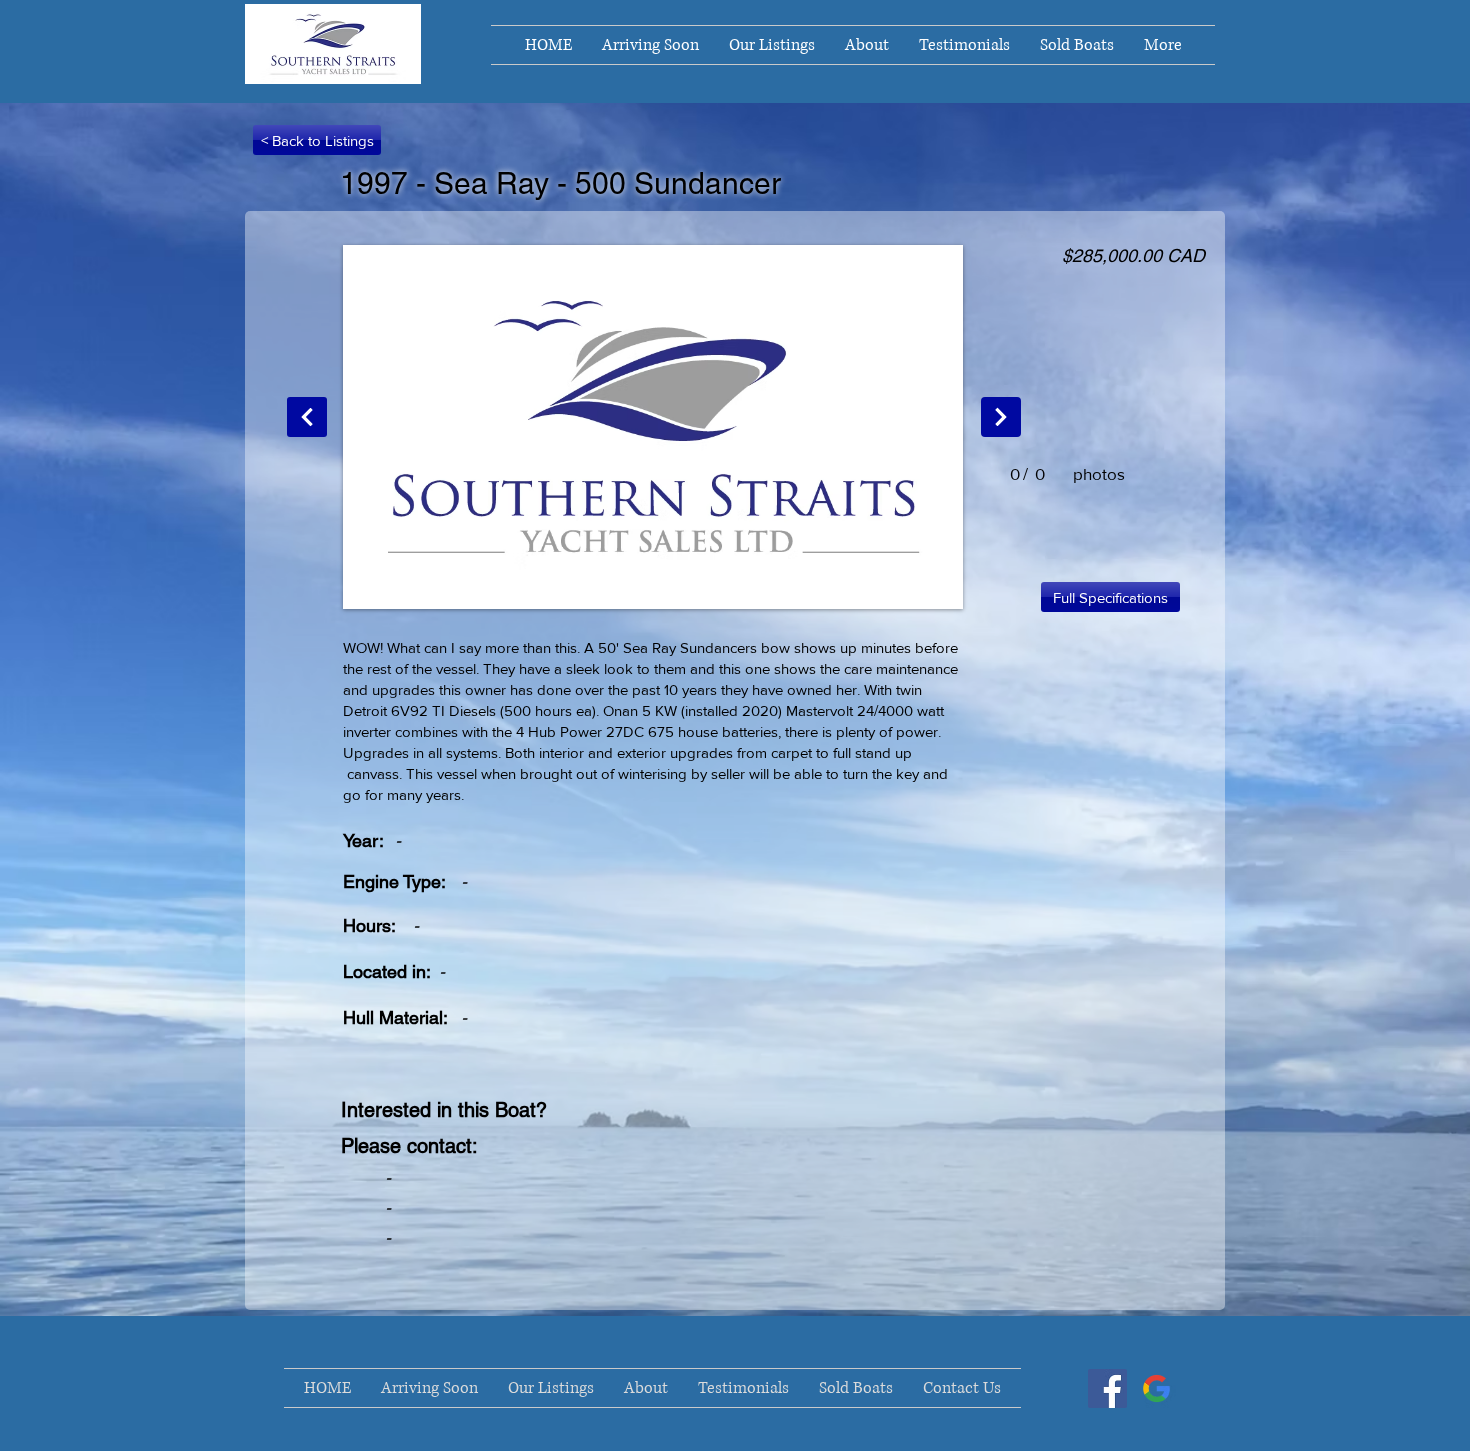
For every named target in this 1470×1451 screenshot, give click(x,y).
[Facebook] (1107, 1388)
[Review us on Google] (1156, 1388)
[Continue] (307, 417)
